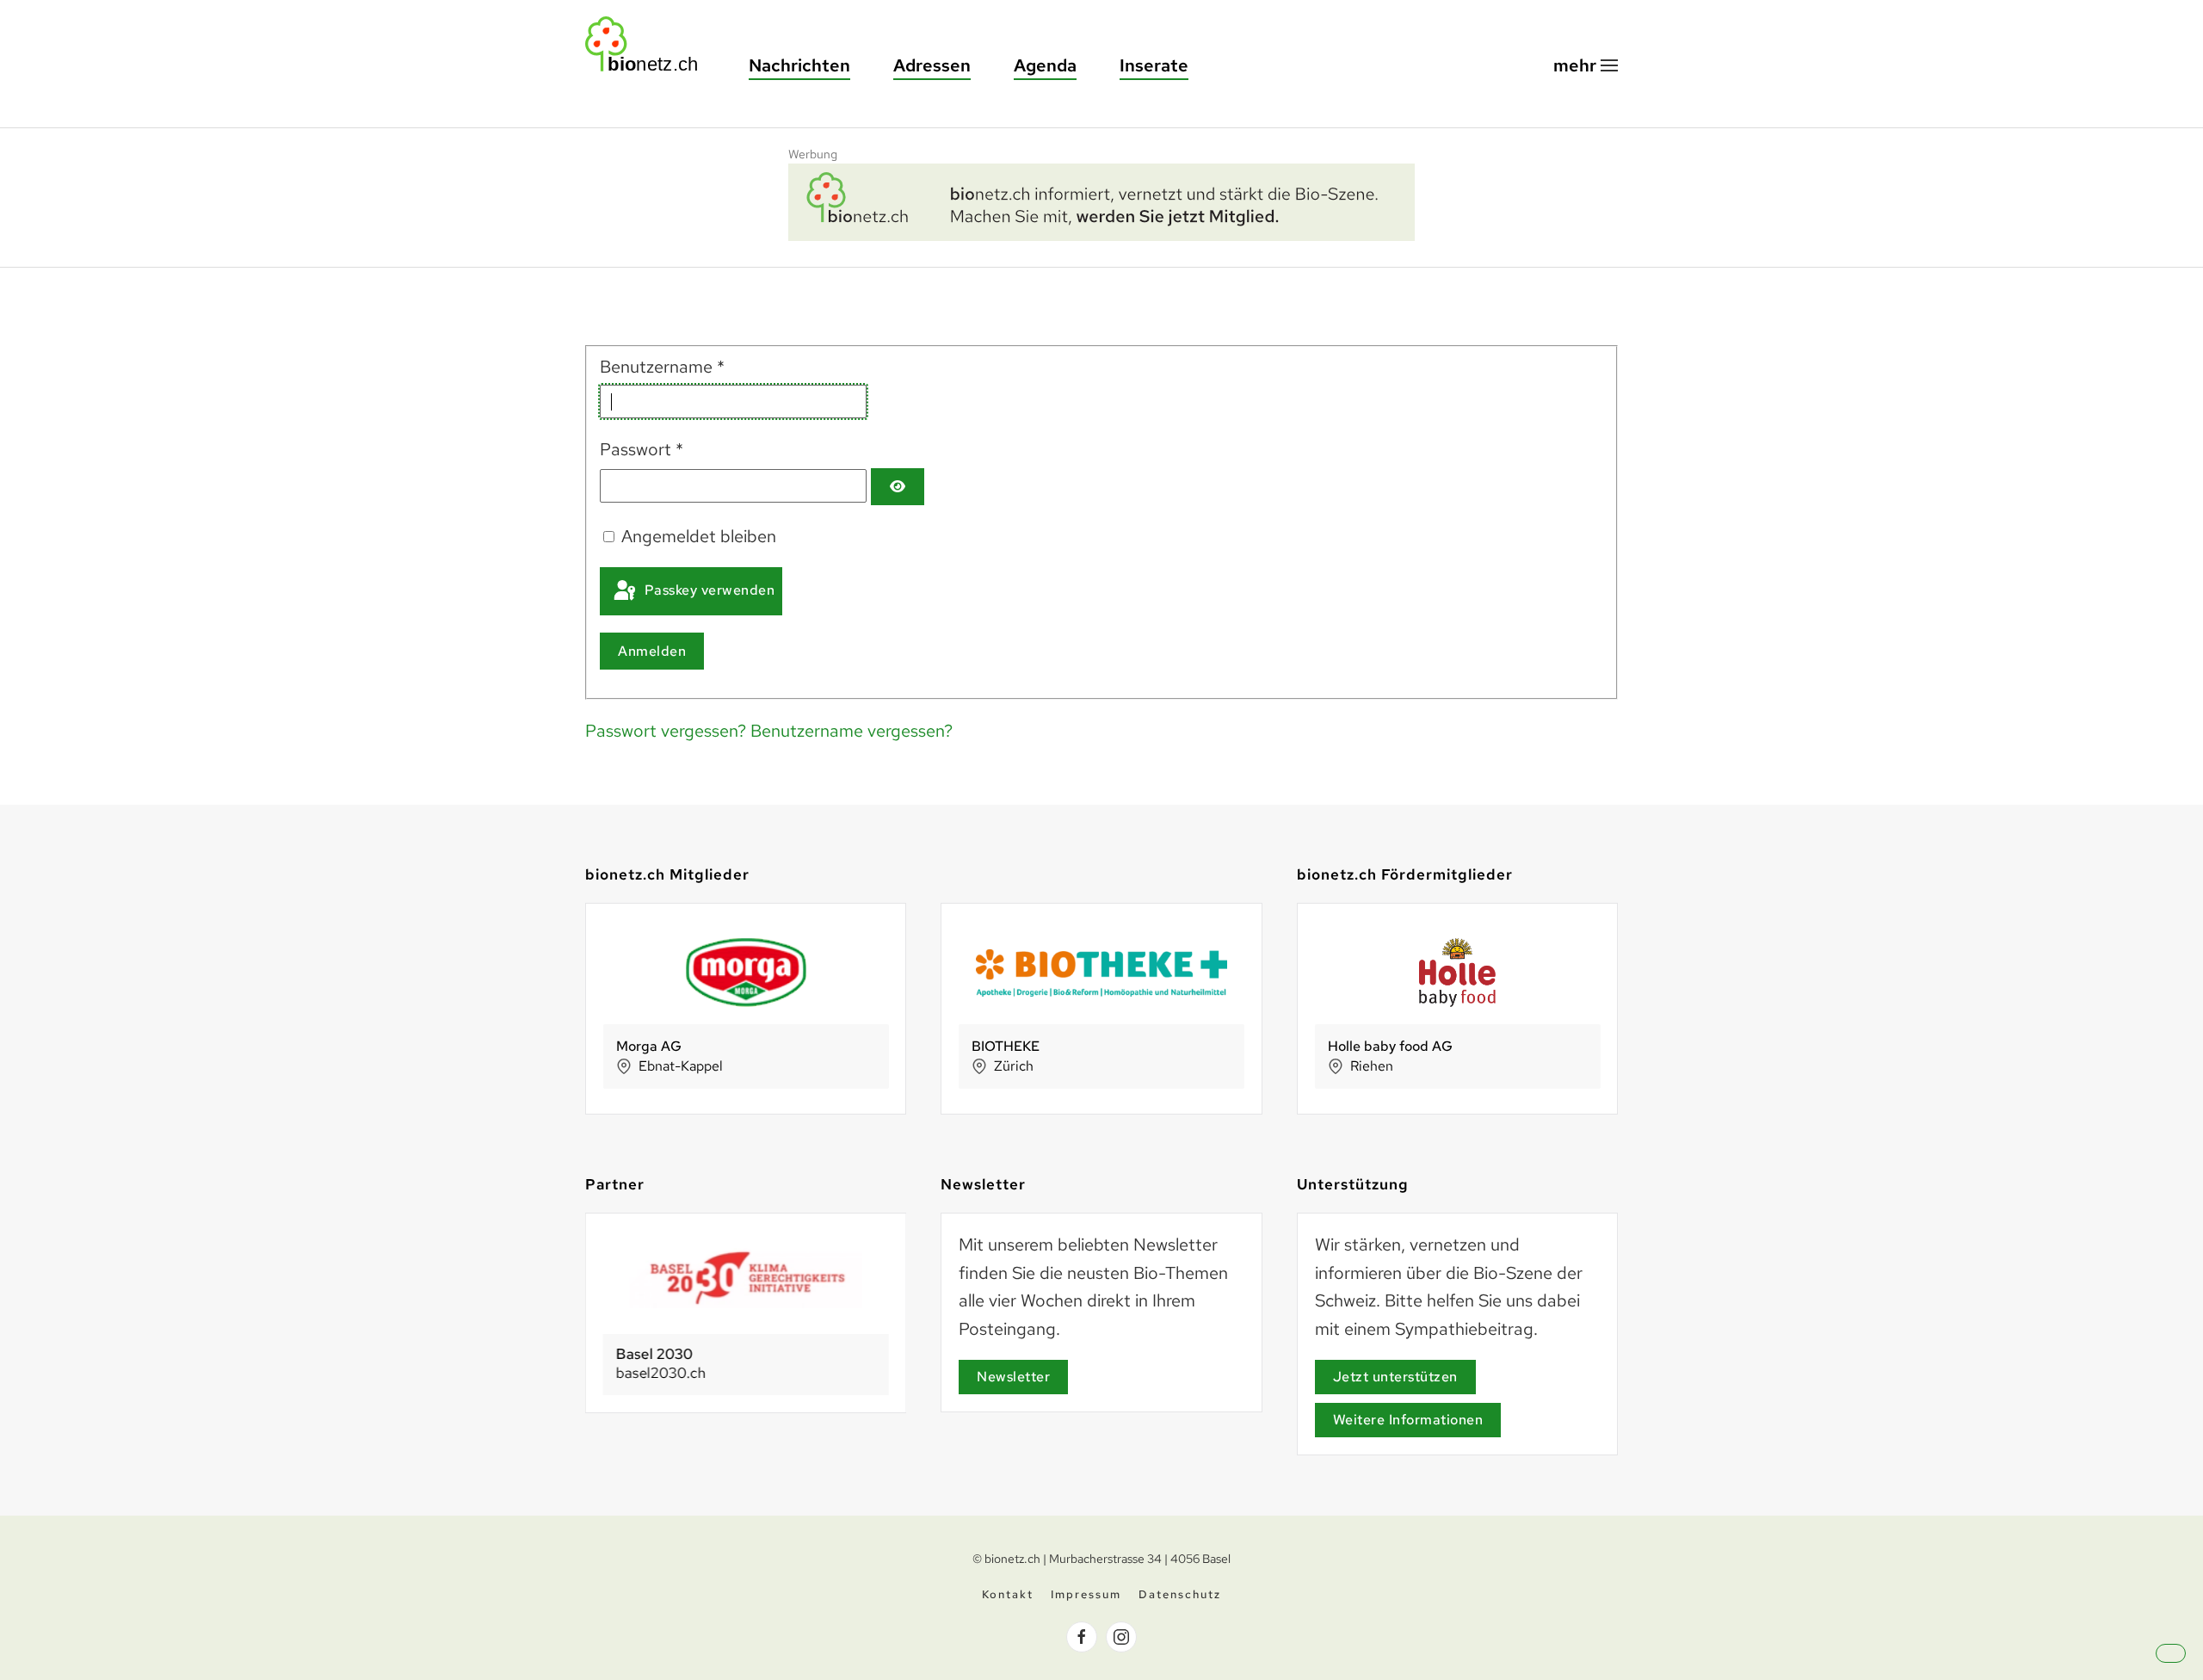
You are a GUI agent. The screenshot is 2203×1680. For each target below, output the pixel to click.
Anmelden (652, 651)
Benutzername (662, 367)
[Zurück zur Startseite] (650, 44)
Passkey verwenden (707, 590)
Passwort (642, 449)
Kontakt (1008, 1594)
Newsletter (1013, 1377)
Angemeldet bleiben (699, 536)
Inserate (1154, 65)
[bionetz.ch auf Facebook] (1082, 1637)
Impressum (1086, 1594)
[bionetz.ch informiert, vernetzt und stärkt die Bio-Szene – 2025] (1101, 200)
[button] (1586, 66)
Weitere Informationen (1408, 1420)
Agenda (1045, 65)
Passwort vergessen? (668, 731)
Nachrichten (799, 65)
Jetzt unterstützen (1395, 1377)
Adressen (932, 65)
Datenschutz (1180, 1594)
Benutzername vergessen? (852, 731)
